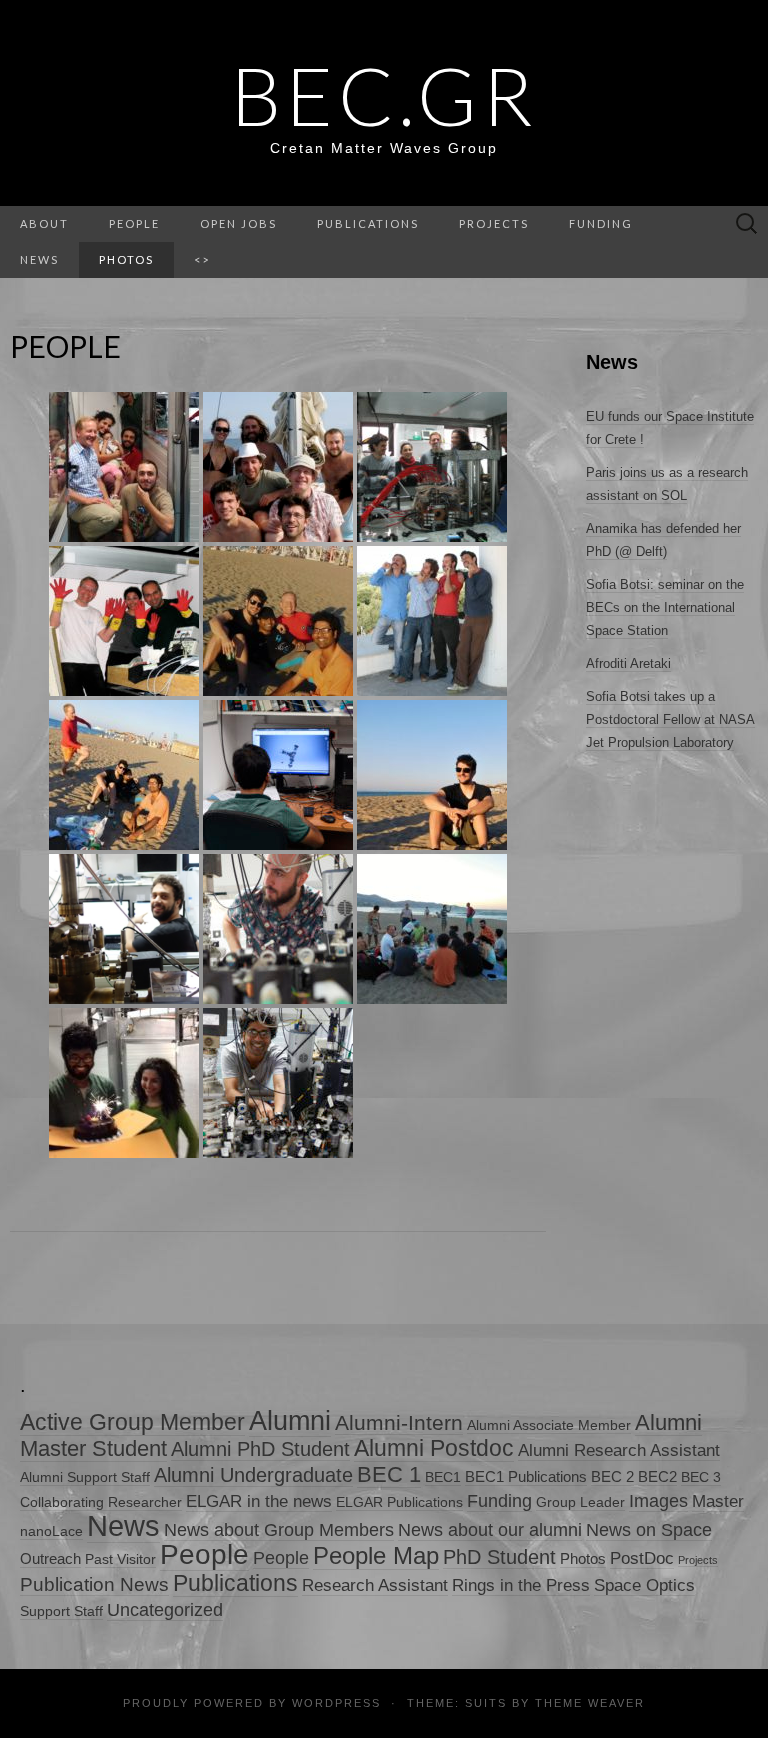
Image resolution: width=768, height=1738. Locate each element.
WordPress (336, 1703)
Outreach (50, 1558)
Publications (368, 223)
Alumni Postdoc (434, 1448)
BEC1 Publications (526, 1476)
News (123, 1525)
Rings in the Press (521, 1585)
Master (718, 1501)
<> (202, 259)
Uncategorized (165, 1609)
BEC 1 (389, 1474)
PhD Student (499, 1556)
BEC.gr (384, 95)
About (44, 223)
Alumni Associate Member (549, 1425)
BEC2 (657, 1476)
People (134, 223)
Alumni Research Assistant (619, 1450)
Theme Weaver (590, 1703)
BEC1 (443, 1477)
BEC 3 (701, 1477)
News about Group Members (279, 1530)
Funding (601, 223)
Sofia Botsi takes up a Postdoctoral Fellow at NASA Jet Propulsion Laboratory (670, 719)
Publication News (94, 1584)
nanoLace (51, 1531)
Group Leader (580, 1502)
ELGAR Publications (399, 1502)
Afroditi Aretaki (628, 663)
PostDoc (642, 1558)
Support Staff (61, 1611)
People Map (376, 1555)
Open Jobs (238, 223)
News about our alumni (490, 1530)
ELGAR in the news (259, 1501)
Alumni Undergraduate (253, 1474)
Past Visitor (120, 1559)
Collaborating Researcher (101, 1502)
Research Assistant (375, 1585)
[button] (124, 467)
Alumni (290, 1421)
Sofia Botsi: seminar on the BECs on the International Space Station (665, 607)
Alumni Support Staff (85, 1477)
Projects (494, 223)
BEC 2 (612, 1476)
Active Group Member (132, 1422)
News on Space (649, 1529)
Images (658, 1501)
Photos (126, 259)
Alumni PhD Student (260, 1449)
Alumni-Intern (399, 1422)
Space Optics (644, 1585)
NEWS (39, 259)
